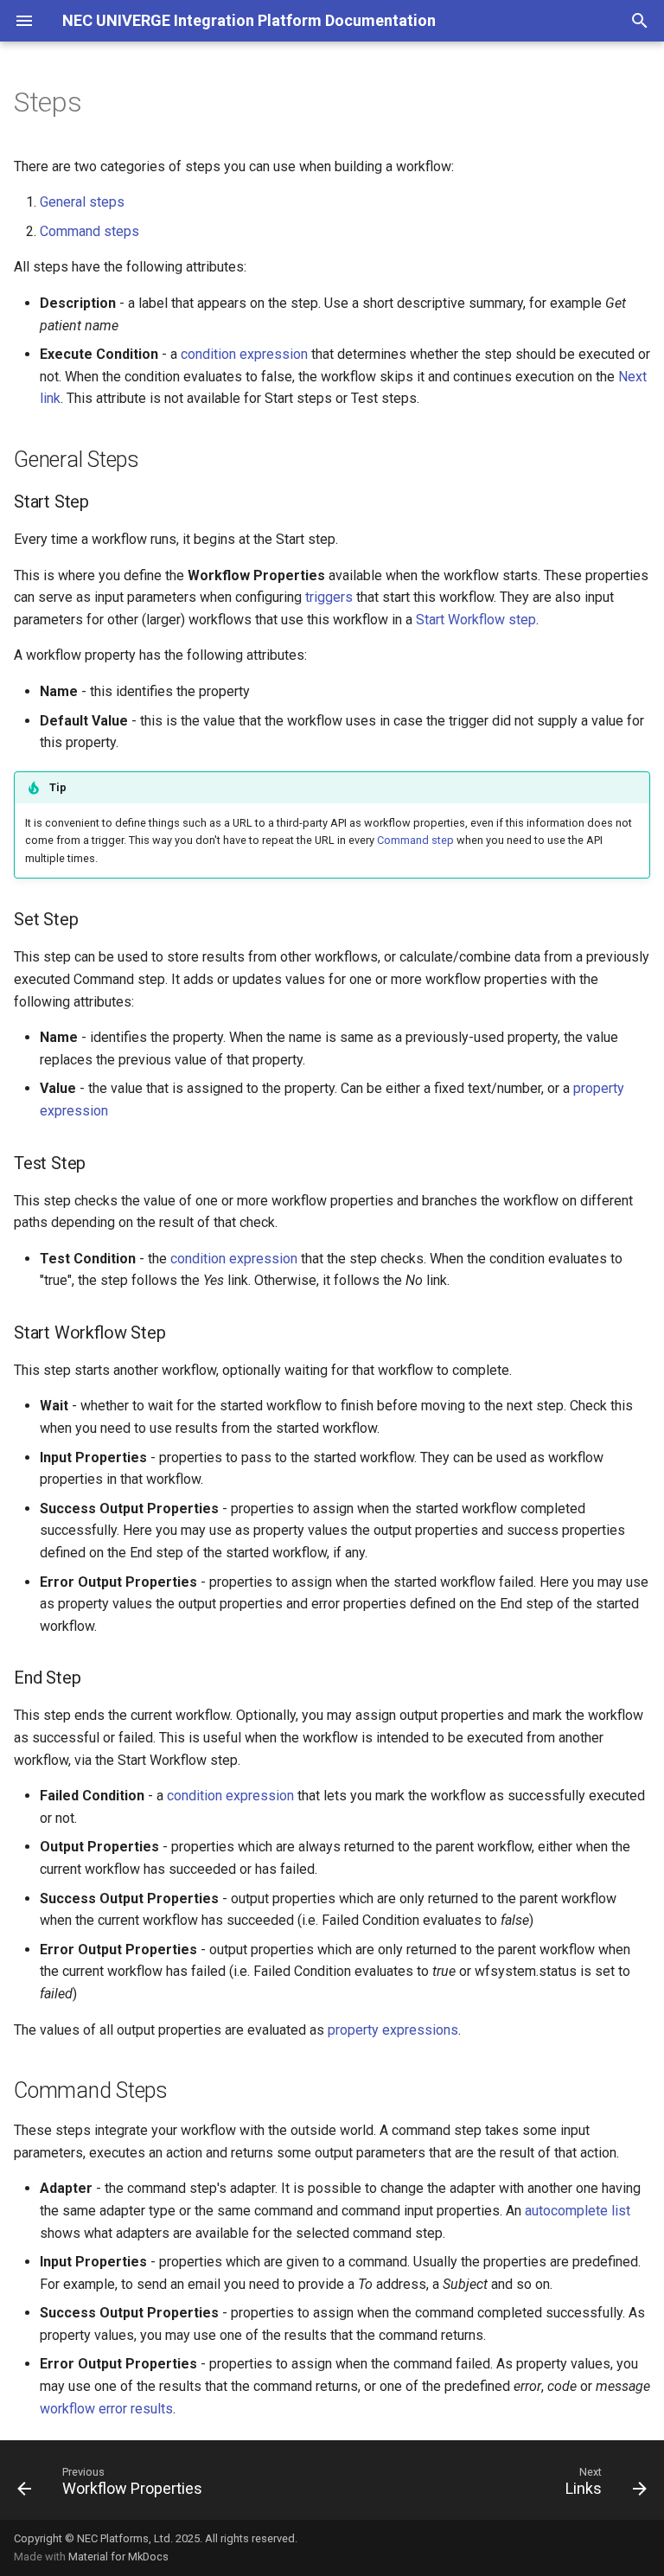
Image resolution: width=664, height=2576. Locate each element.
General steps (82, 202)
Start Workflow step (476, 620)
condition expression (244, 354)
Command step (415, 840)
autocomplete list (578, 2211)
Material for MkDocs (118, 2557)
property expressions (393, 2030)
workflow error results (106, 2409)
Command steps (89, 231)
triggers (329, 597)
